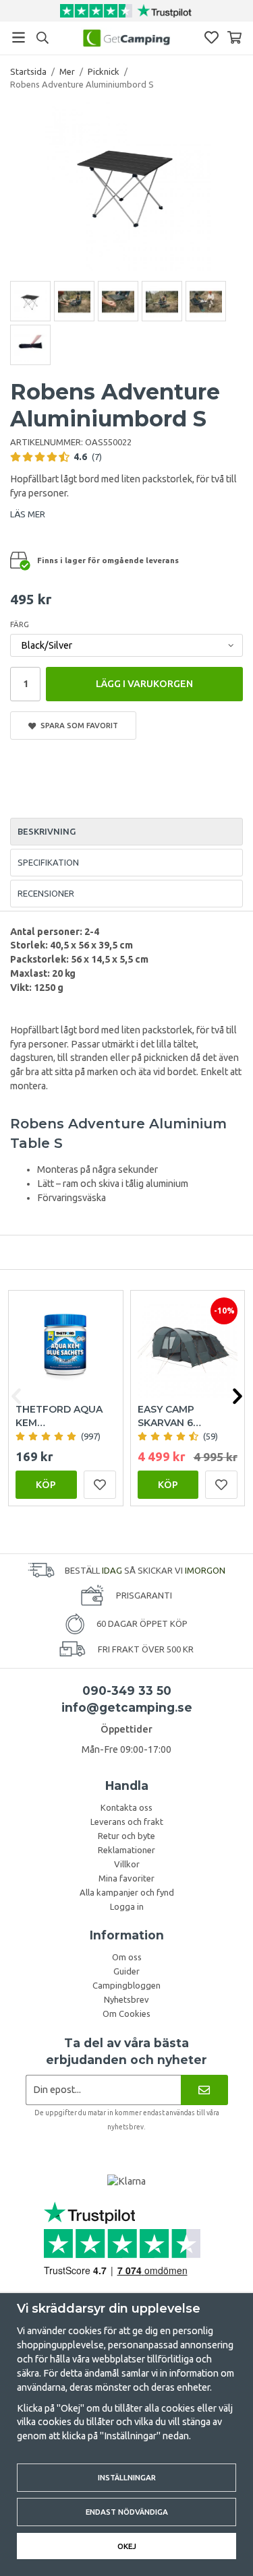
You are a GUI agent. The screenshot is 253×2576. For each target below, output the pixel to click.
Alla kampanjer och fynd (127, 1892)
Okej (127, 2546)
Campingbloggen (126, 1985)
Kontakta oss (126, 1807)
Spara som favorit (77, 725)
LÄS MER (28, 514)
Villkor (127, 1864)
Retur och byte (126, 1836)
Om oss (127, 1957)
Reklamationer (126, 1850)
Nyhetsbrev (126, 1999)
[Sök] (42, 38)
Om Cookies (126, 2014)
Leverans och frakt (127, 1822)
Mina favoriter (126, 1878)
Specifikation (48, 862)
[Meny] (19, 37)
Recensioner (46, 893)
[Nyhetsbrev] (204, 2090)
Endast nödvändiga (127, 2512)
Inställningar (127, 2477)
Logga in (127, 1906)
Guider (126, 1971)
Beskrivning (47, 831)
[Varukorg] (234, 37)
